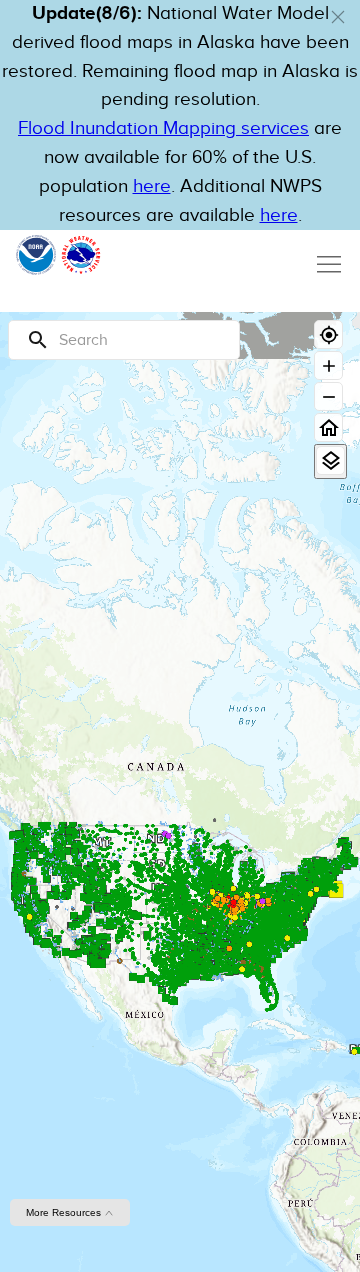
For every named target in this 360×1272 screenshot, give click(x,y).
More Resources (65, 1212)
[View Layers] (330, 460)
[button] (338, 17)
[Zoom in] (328, 365)
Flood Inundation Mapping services (163, 128)
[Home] (328, 427)
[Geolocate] (328, 334)
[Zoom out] (328, 396)
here (152, 186)
